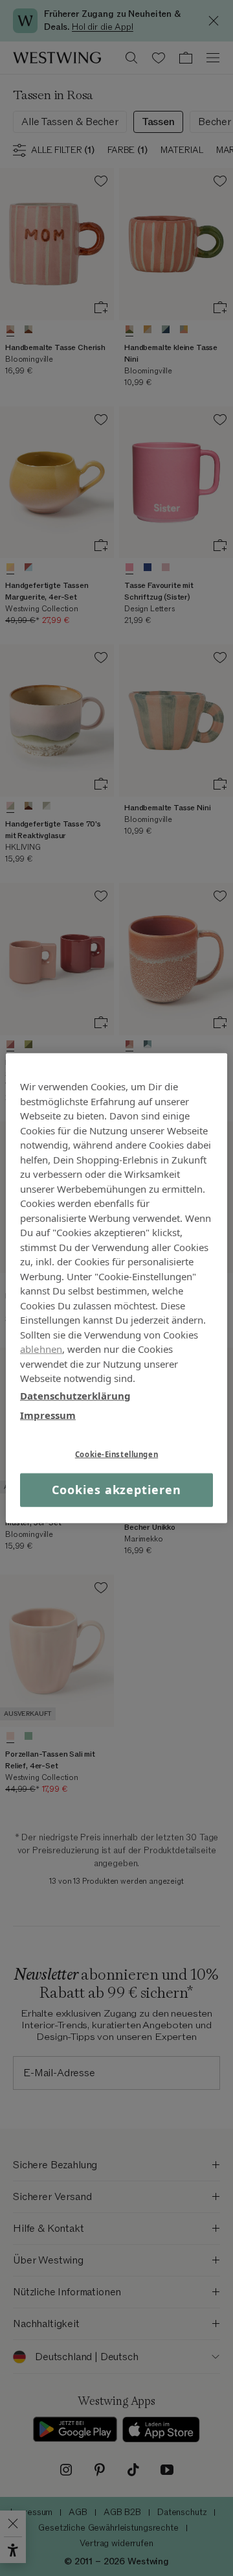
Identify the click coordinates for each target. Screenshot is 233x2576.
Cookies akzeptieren (116, 1490)
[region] (116, 1288)
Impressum (48, 1415)
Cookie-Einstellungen (116, 1454)
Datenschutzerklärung (75, 1395)
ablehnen (41, 1349)
